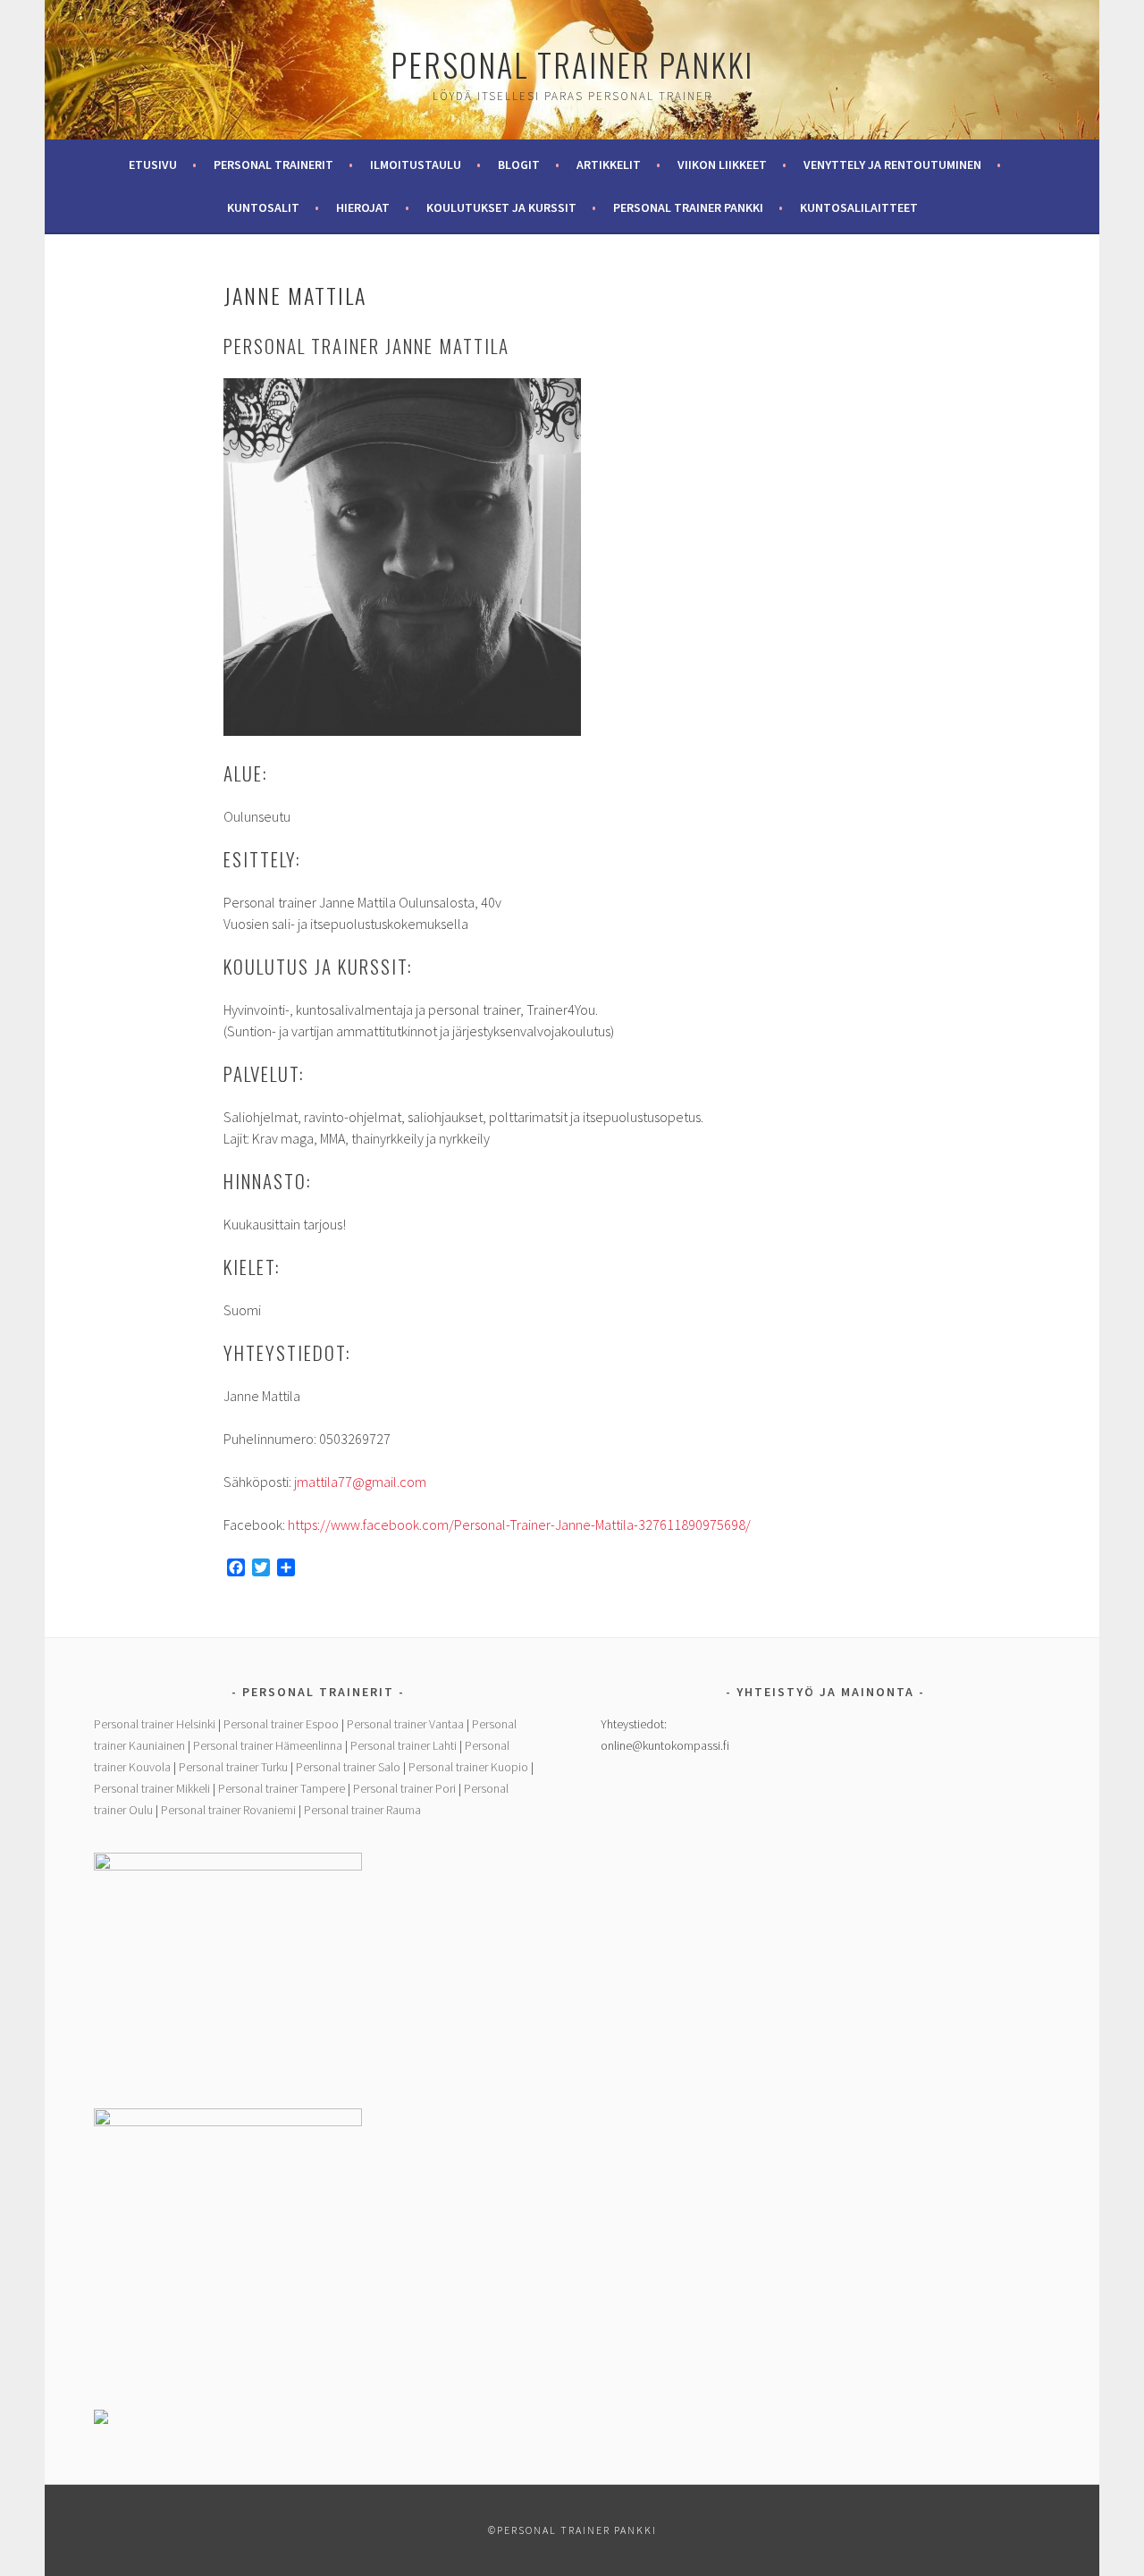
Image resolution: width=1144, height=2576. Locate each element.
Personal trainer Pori (404, 1788)
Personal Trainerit (273, 165)
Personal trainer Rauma (362, 1810)
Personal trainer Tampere (282, 1788)
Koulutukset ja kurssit (501, 207)
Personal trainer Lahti (404, 1745)
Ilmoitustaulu (416, 165)
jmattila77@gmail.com (360, 1482)
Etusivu (153, 165)
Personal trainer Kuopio (468, 1767)
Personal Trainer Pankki (572, 64)
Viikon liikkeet (722, 165)
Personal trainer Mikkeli (152, 1788)
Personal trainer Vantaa (405, 1724)
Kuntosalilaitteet (859, 207)
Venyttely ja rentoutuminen (892, 165)
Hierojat (363, 207)
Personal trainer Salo (348, 1767)
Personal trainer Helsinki (155, 1724)
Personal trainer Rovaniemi (228, 1810)
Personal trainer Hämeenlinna (268, 1745)
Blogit (519, 165)
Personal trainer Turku (233, 1767)
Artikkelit (609, 165)
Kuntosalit (263, 207)
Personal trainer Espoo (281, 1724)
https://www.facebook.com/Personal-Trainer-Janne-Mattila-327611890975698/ (519, 1524)
